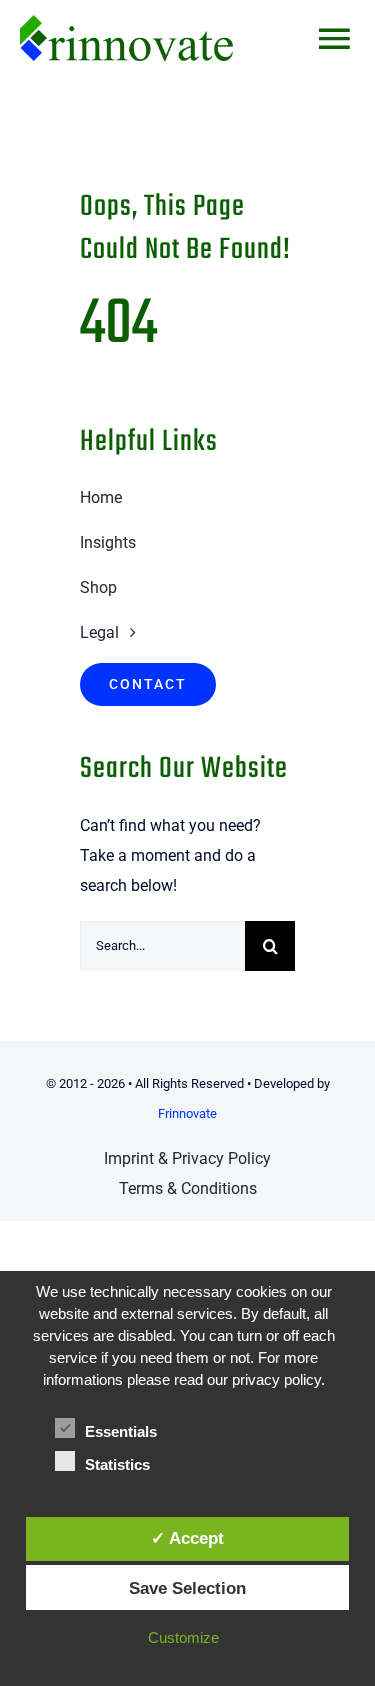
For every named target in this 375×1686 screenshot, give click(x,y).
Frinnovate (187, 1113)
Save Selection (187, 1588)
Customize (183, 1637)
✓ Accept (187, 1538)
